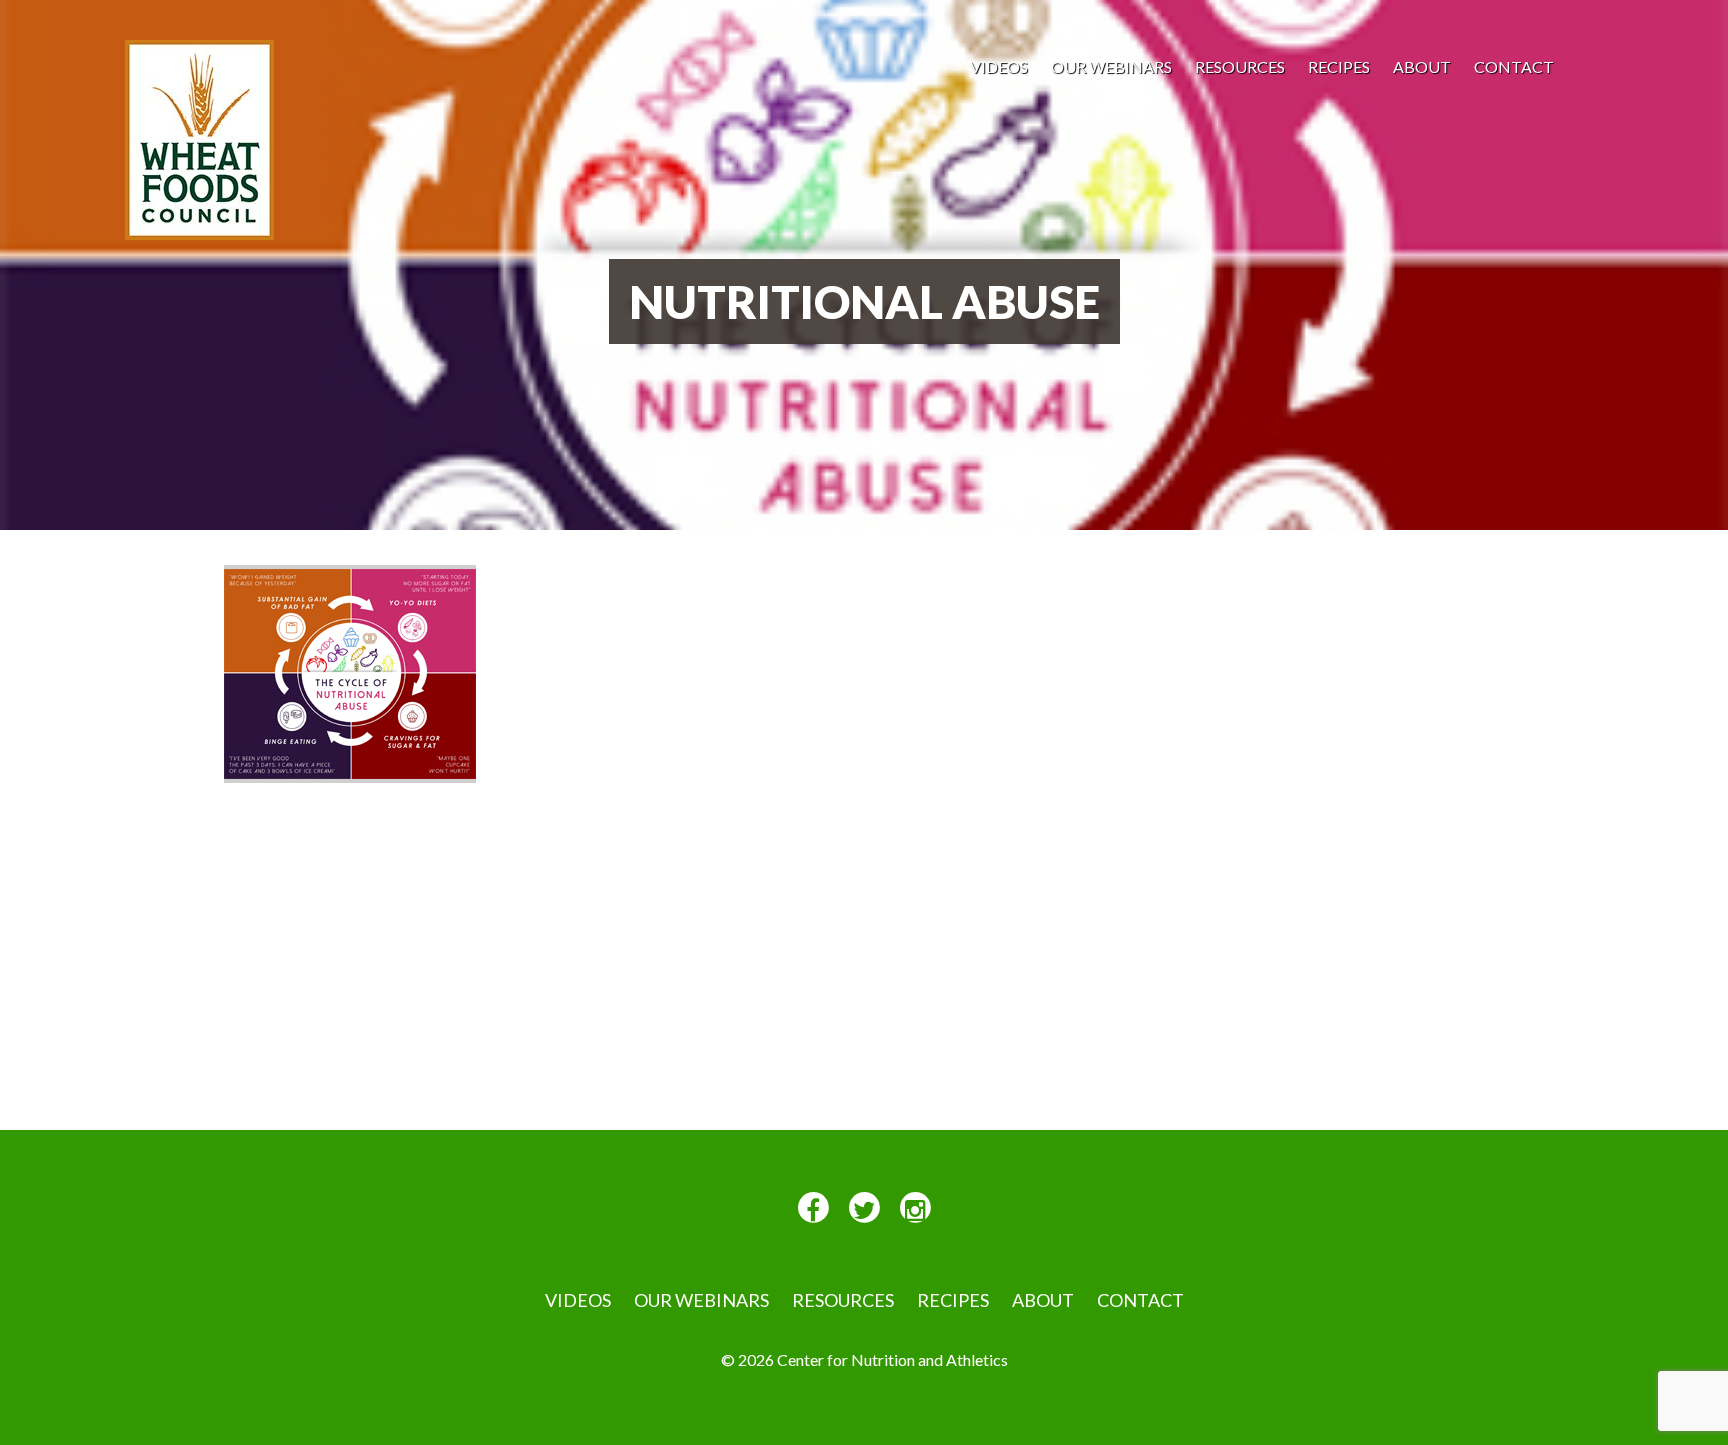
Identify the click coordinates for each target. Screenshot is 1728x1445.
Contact (1514, 66)
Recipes (1339, 66)
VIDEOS (999, 66)
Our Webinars (1111, 66)
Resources (1240, 66)
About (1422, 66)
